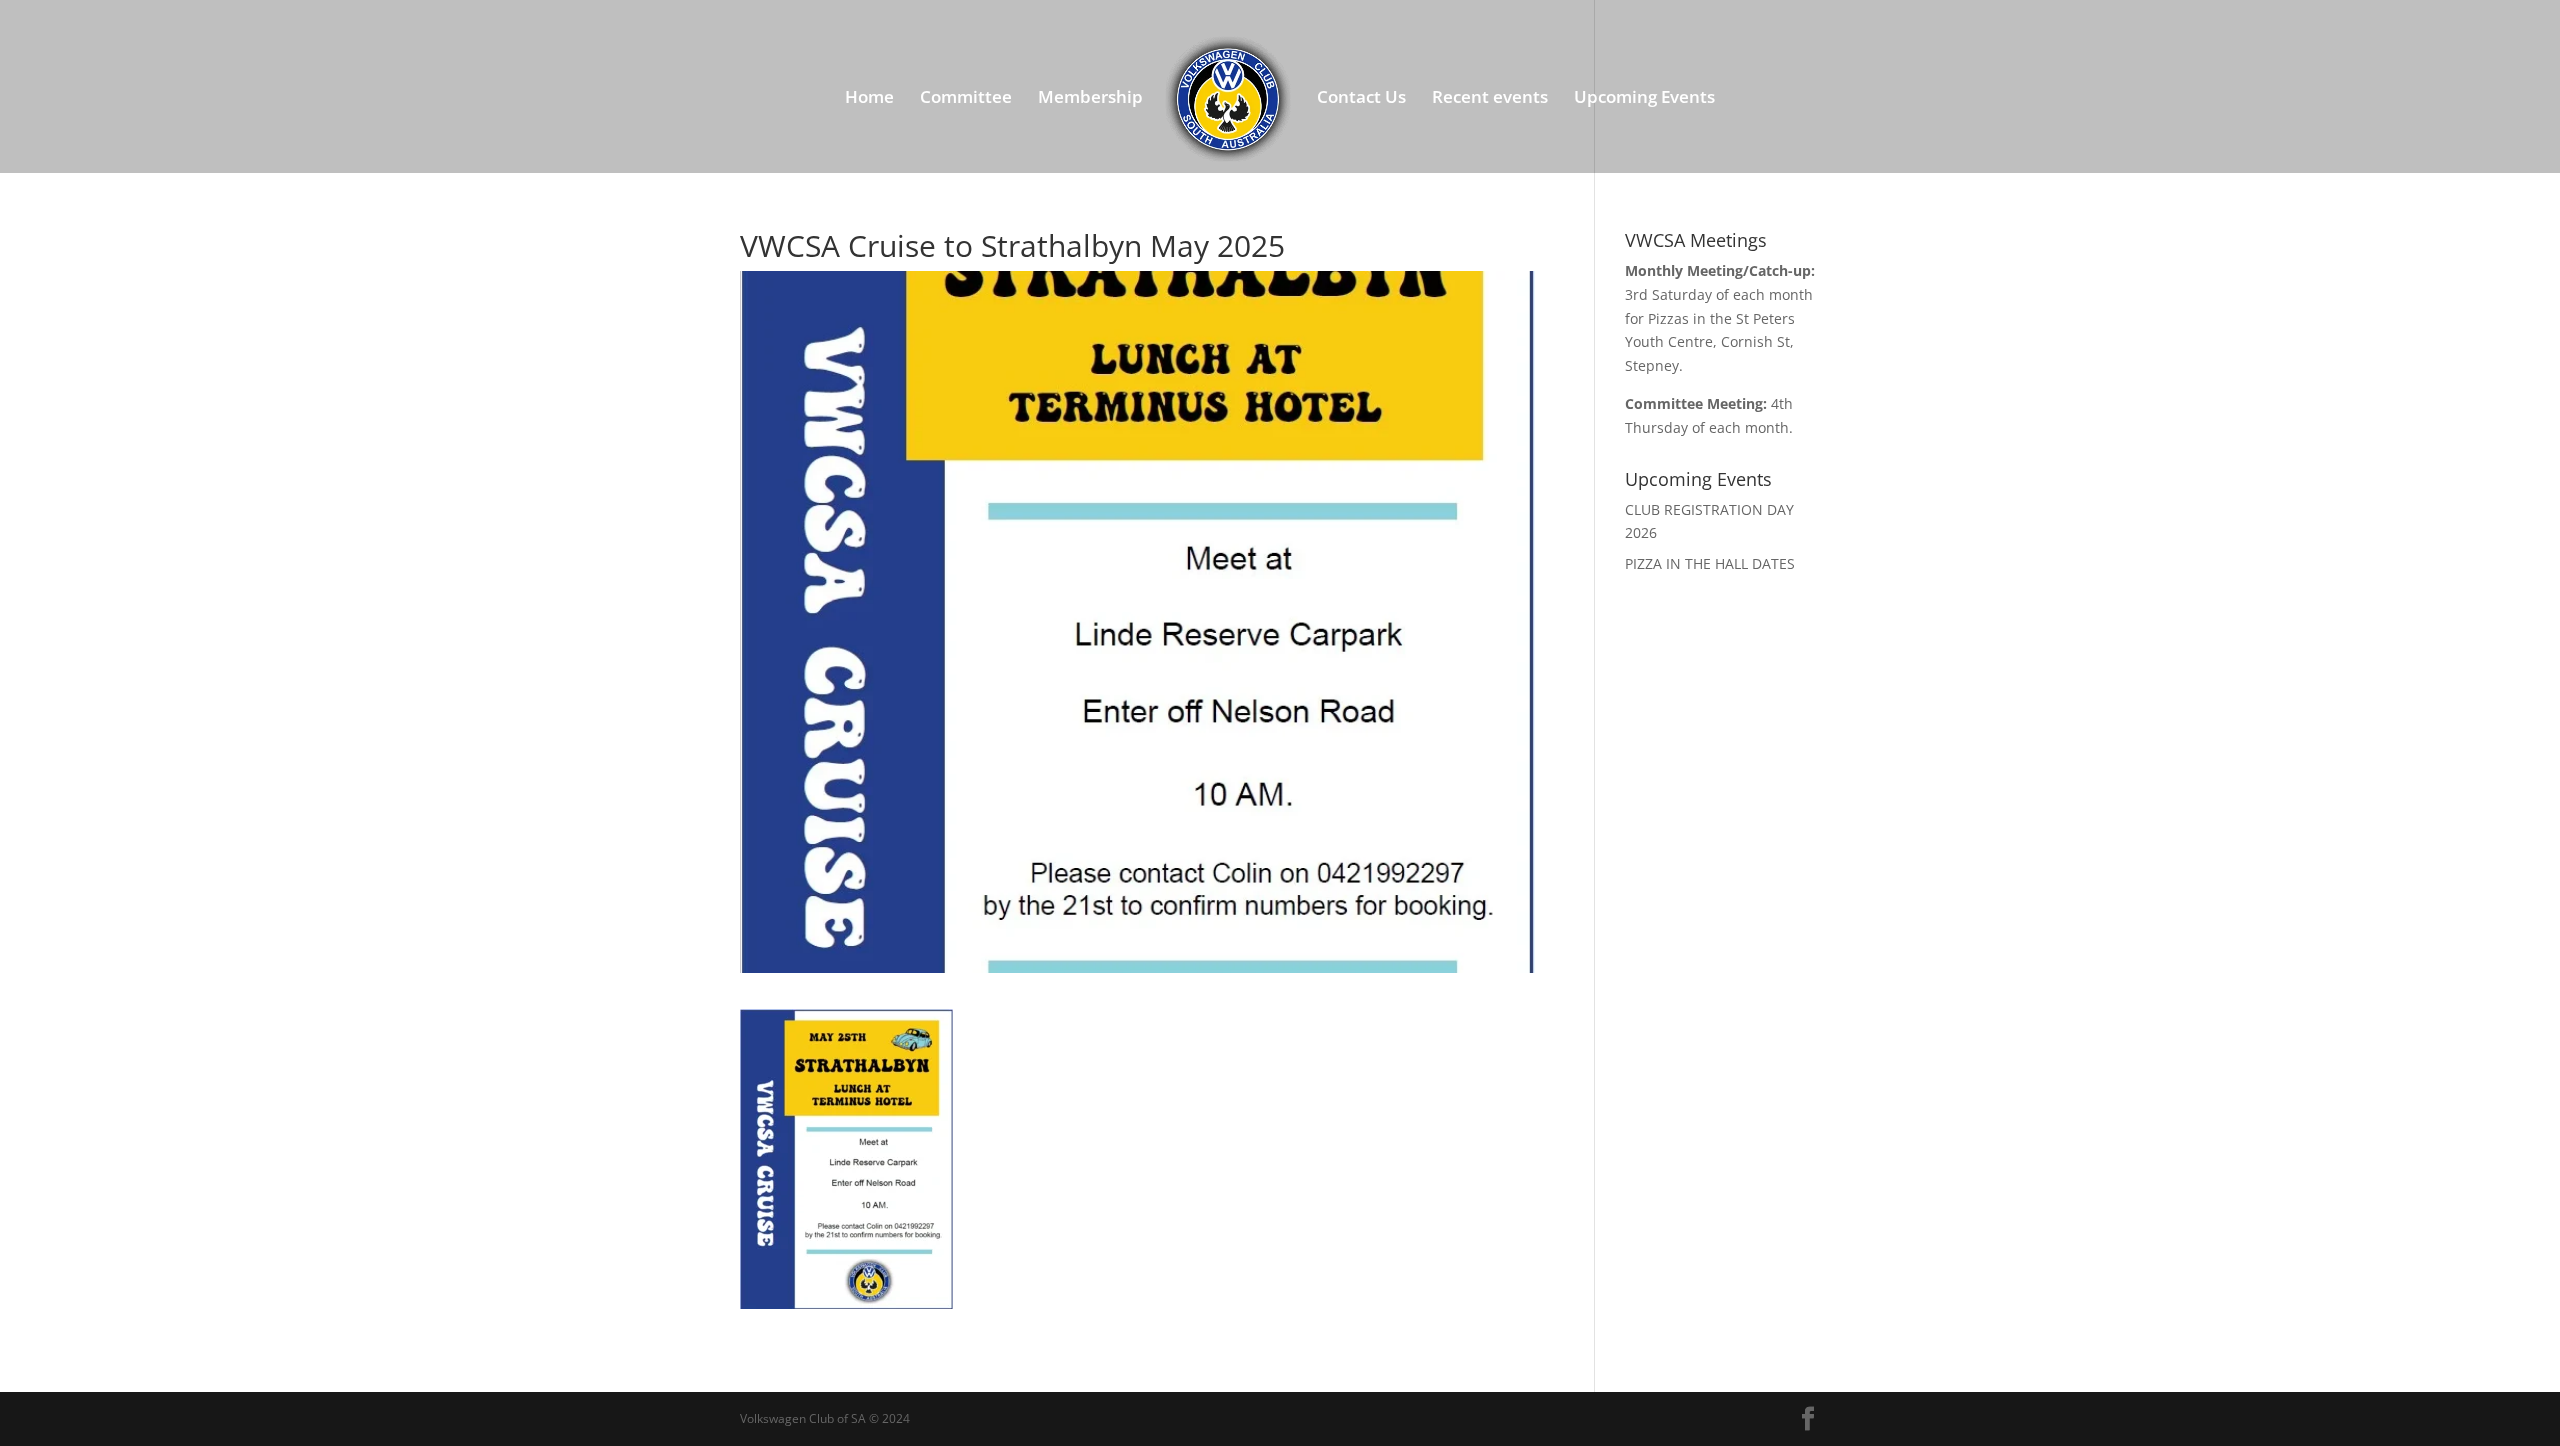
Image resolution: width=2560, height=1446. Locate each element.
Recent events (1490, 99)
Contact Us (1361, 99)
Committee (966, 99)
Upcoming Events (1644, 99)
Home (869, 99)
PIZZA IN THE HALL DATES (1710, 563)
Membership (1090, 99)
